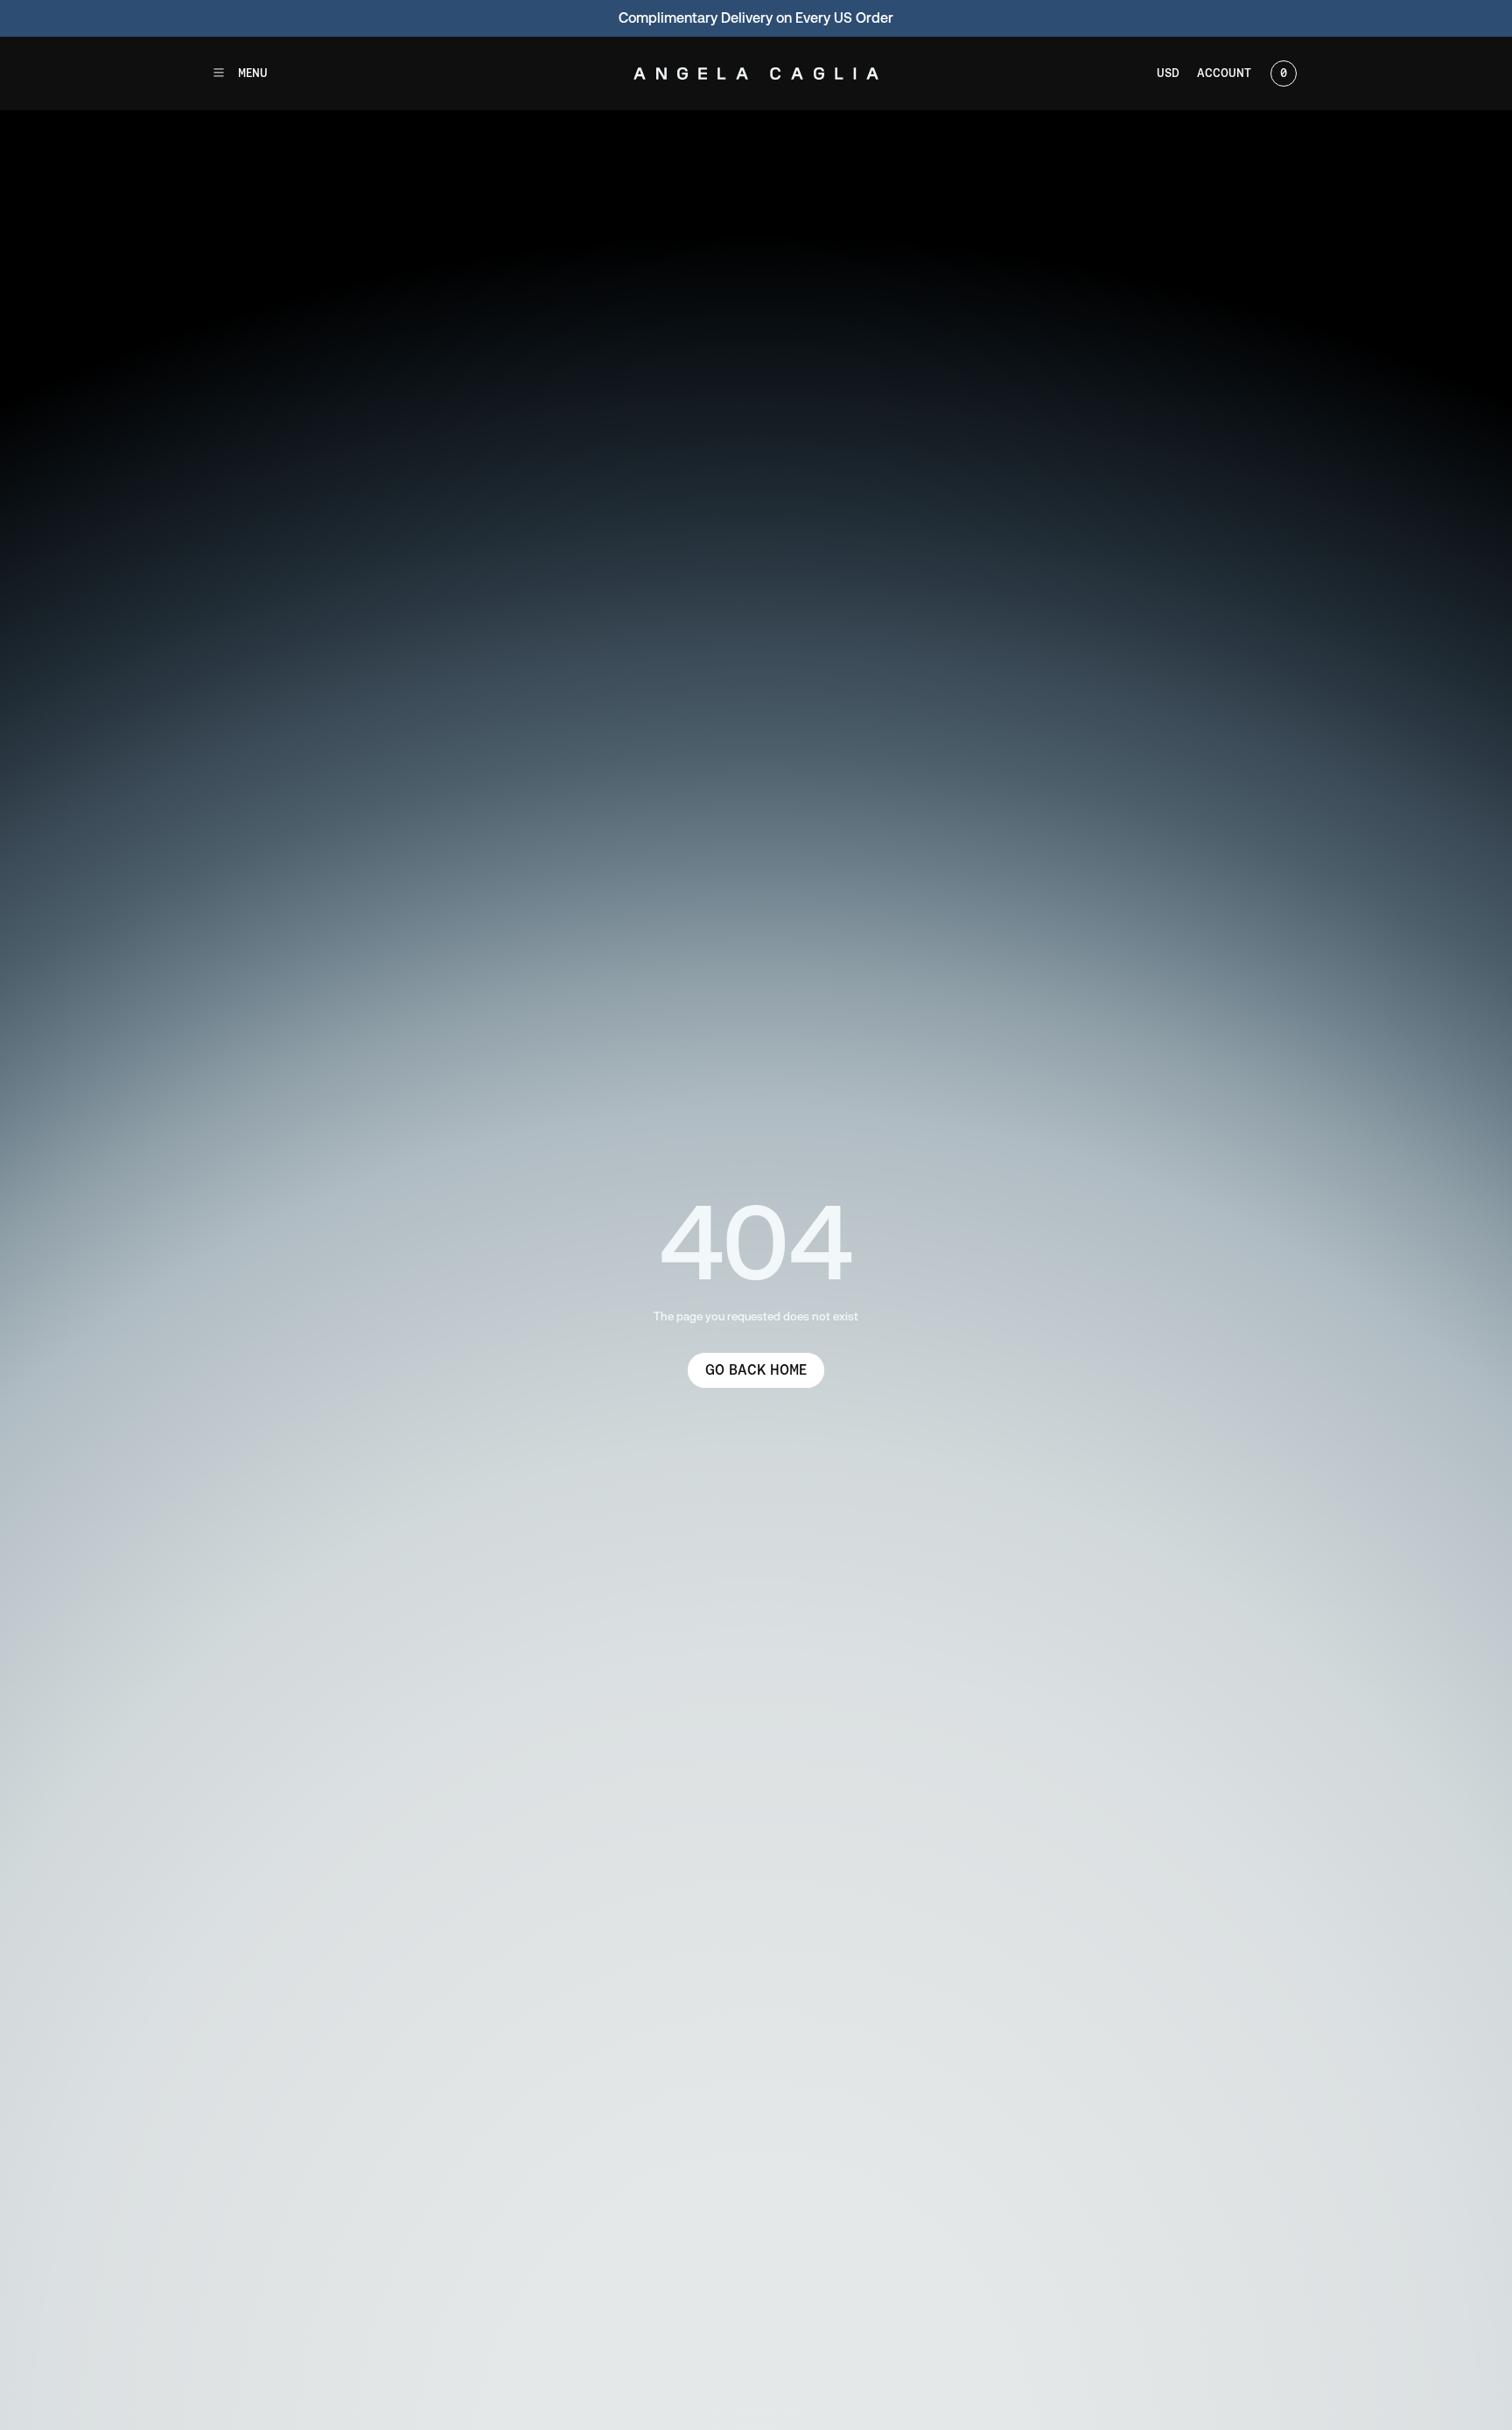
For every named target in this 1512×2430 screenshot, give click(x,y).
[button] (240, 74)
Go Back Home (756, 1370)
